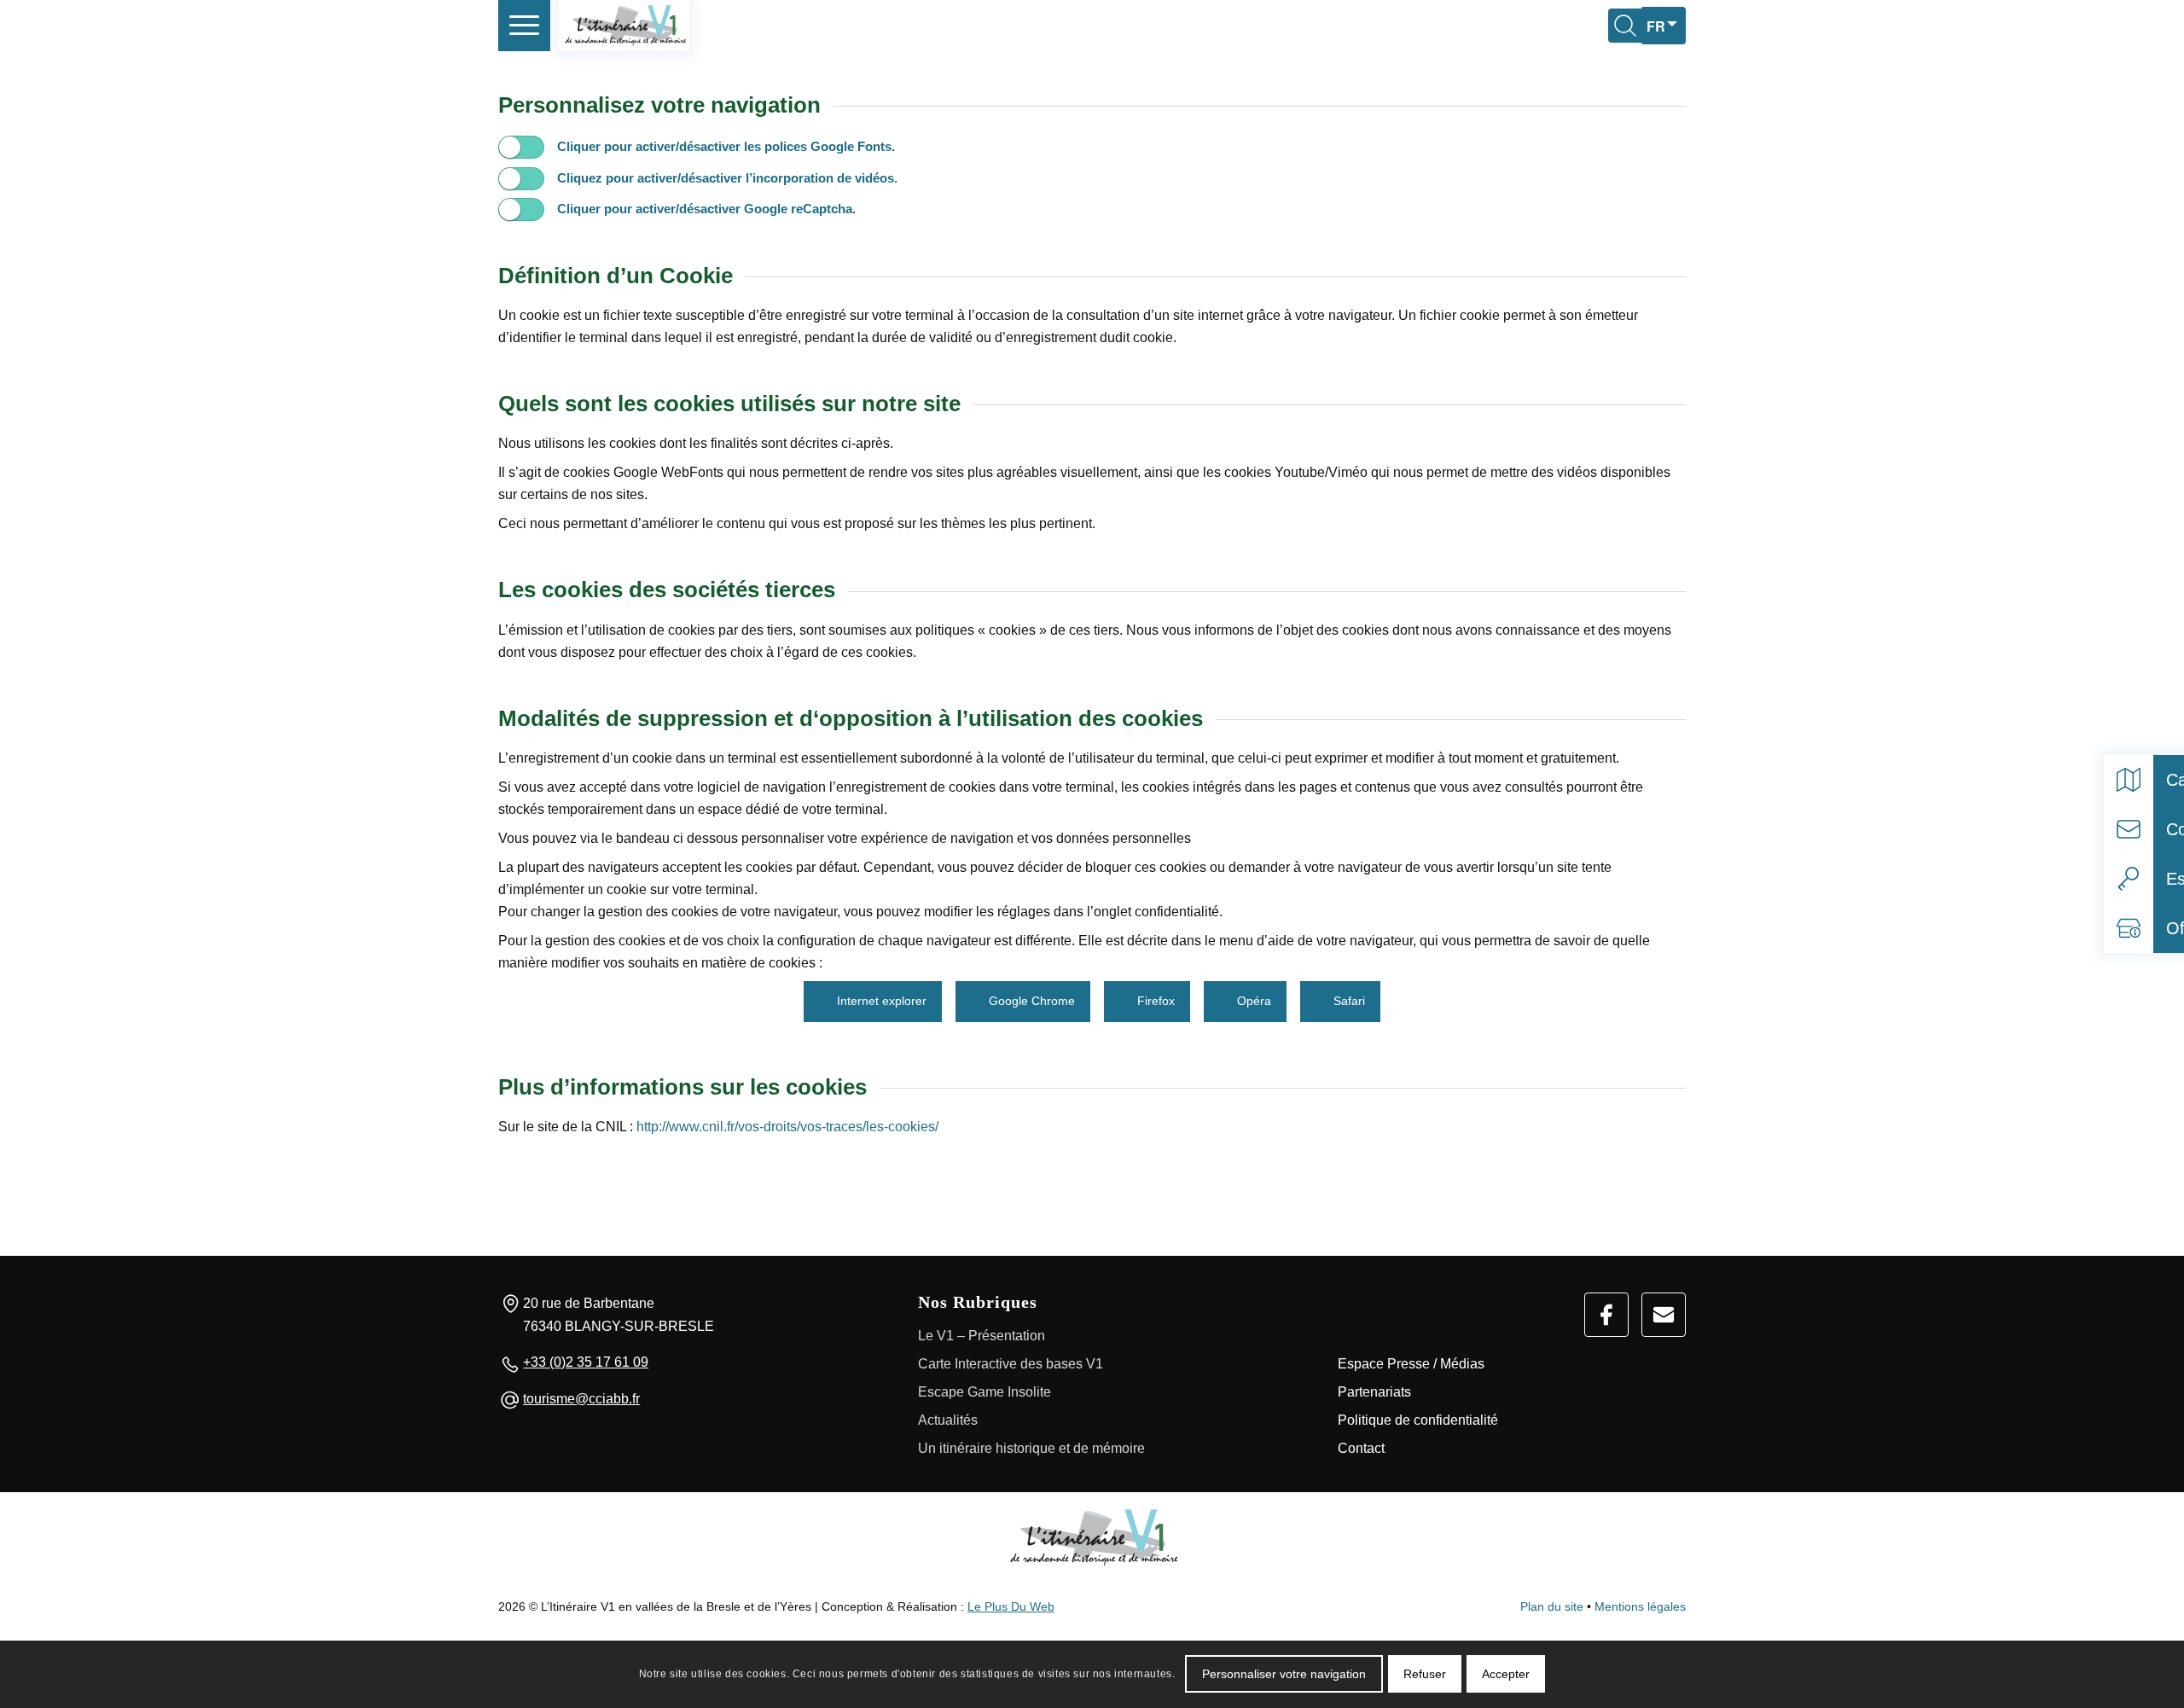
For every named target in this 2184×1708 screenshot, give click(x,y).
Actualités (948, 1420)
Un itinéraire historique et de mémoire (1031, 1448)
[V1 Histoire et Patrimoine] (624, 26)
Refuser (1425, 1674)
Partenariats (1374, 1392)
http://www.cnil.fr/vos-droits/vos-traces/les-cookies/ (786, 1127)
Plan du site (1552, 1606)
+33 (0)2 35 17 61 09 (586, 1362)
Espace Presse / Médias (1411, 1364)
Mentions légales (1640, 1606)
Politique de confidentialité (1418, 1420)
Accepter (1506, 1674)
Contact (1361, 1448)
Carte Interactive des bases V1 (1011, 1364)
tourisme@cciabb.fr (581, 1399)
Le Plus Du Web (1011, 1606)
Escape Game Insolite (985, 1392)
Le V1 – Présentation (982, 1336)
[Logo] (1092, 1538)
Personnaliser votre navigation (1284, 1674)
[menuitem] (524, 26)
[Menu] (524, 26)
